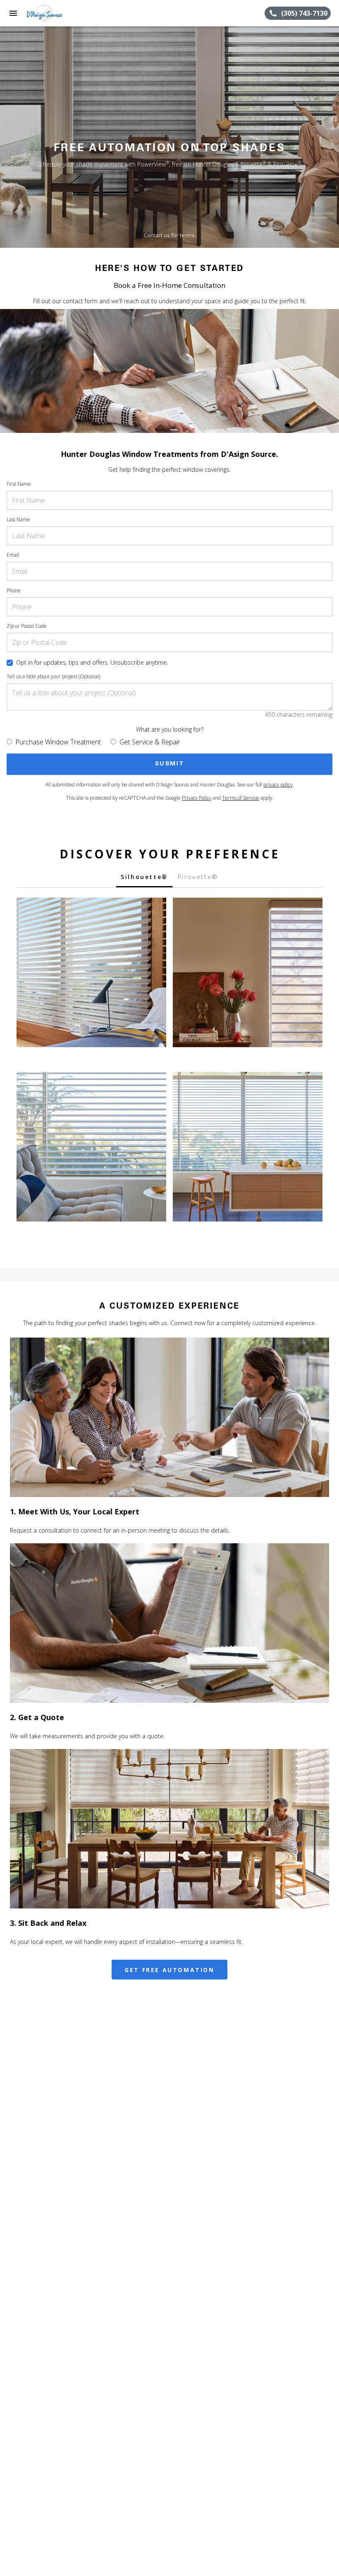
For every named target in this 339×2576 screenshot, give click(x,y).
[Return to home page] (51, 13)
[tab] (144, 879)
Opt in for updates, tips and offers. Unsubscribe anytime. (92, 662)
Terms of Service (241, 798)
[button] (13, 13)
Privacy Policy (197, 798)
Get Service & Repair (150, 742)
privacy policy (278, 785)
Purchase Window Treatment (58, 742)
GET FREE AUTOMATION (169, 1970)
